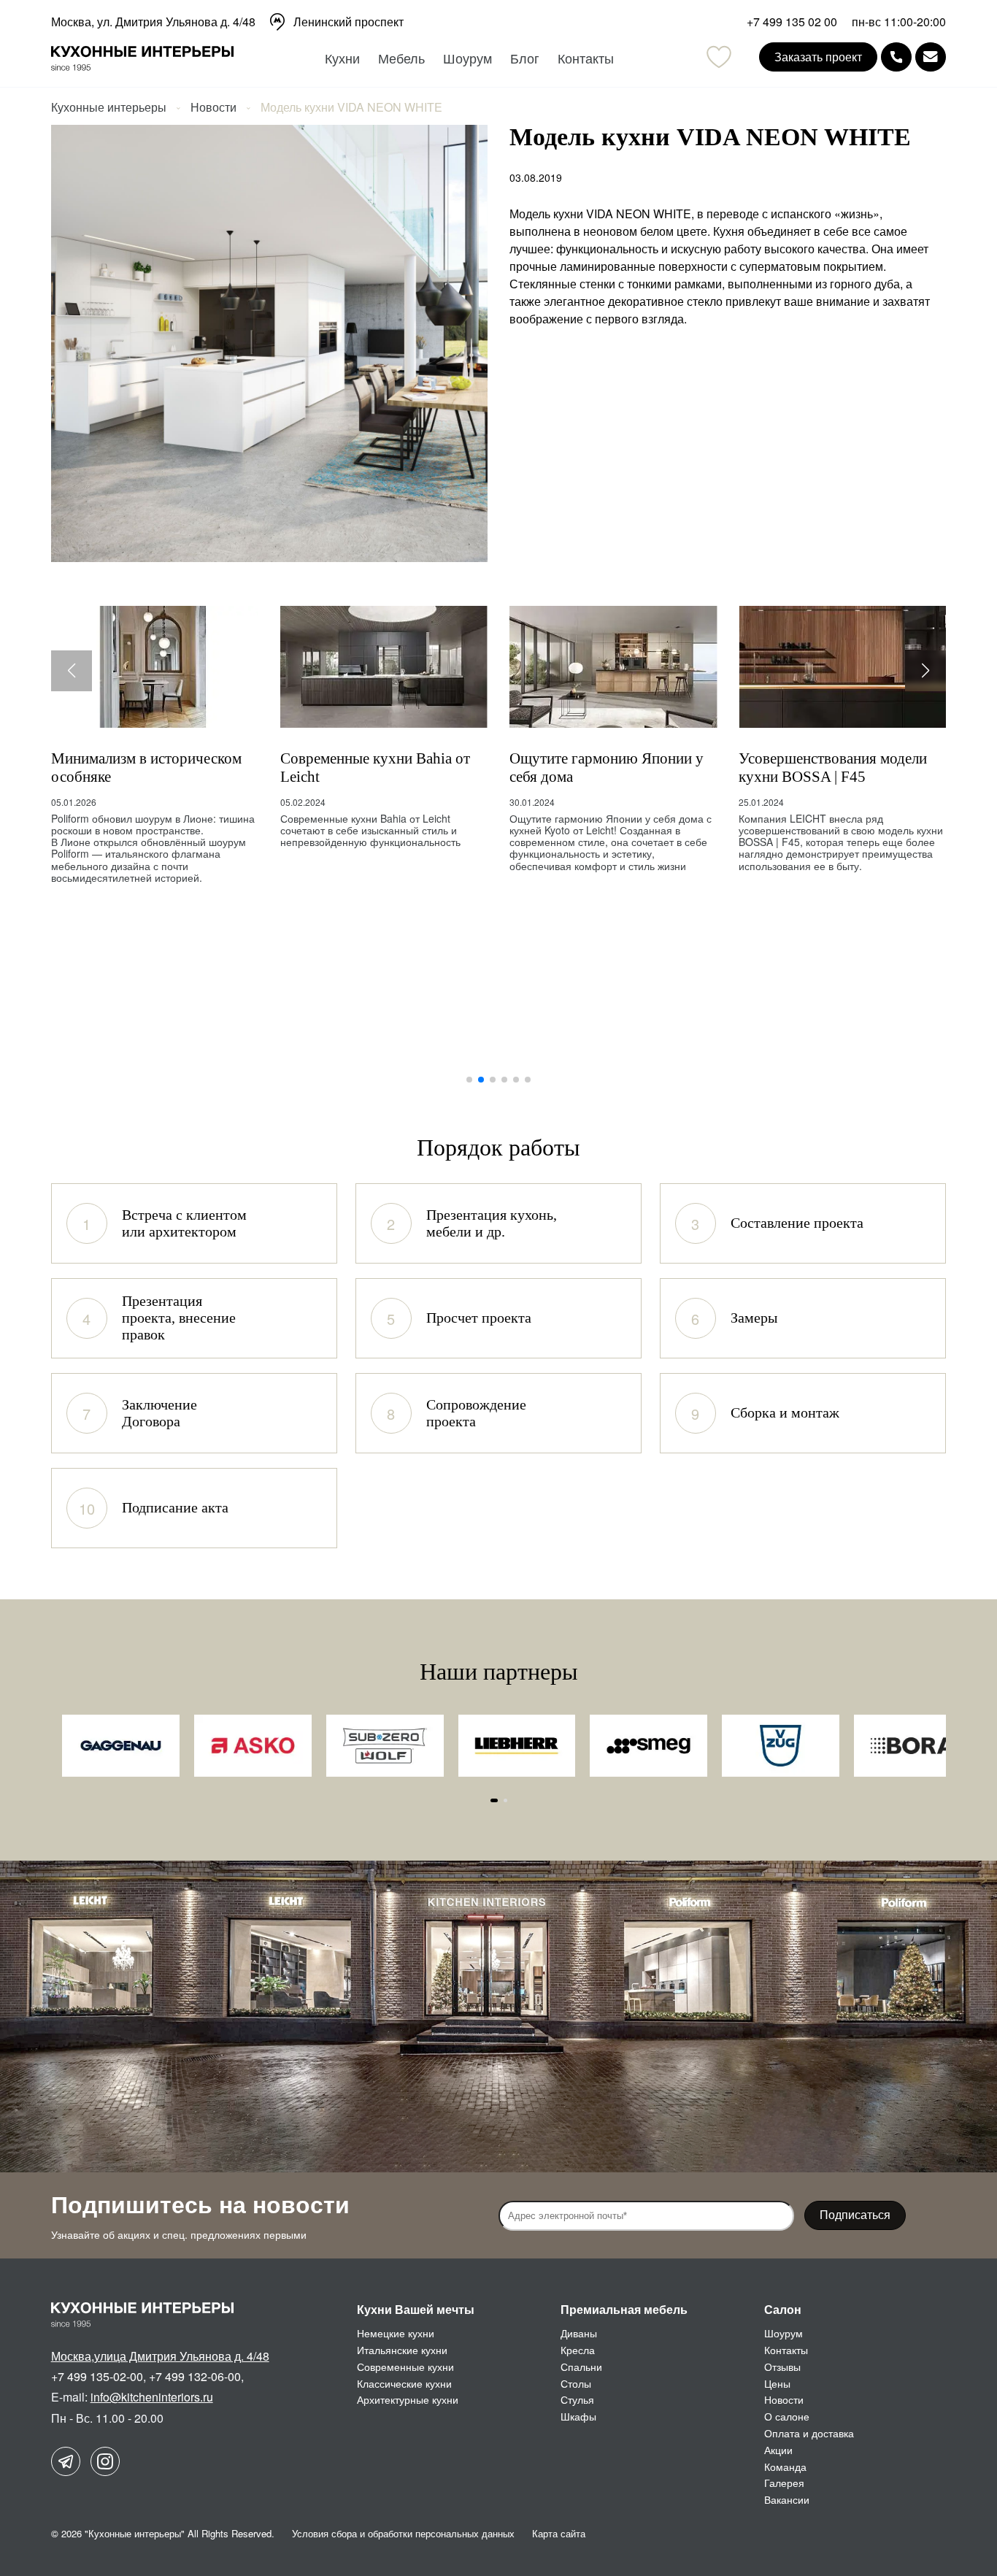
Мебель (401, 58)
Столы (576, 2383)
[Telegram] (66, 2461)
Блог (525, 58)
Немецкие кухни (396, 2333)
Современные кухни (405, 2367)
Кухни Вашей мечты (416, 2309)
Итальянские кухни (402, 2350)
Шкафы (578, 2416)
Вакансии (787, 2499)
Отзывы (782, 2367)
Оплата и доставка (809, 2433)
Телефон (896, 57)
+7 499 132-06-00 (195, 2376)
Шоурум (467, 58)
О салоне (787, 2416)
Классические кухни (404, 2383)
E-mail (931, 57)
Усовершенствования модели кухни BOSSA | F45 (833, 767)
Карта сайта (559, 2533)
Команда (785, 2467)
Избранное (719, 57)
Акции (778, 2450)
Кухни (342, 58)
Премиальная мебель (624, 2309)
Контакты (586, 58)
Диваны (579, 2333)
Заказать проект (818, 57)
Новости (784, 2399)
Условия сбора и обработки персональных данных (403, 2533)
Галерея (784, 2483)
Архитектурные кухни (408, 2399)
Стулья (577, 2399)
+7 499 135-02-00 (97, 2376)
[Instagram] (105, 2461)
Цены (777, 2383)
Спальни (581, 2367)
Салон (783, 2309)
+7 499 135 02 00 (792, 22)
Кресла (578, 2350)
